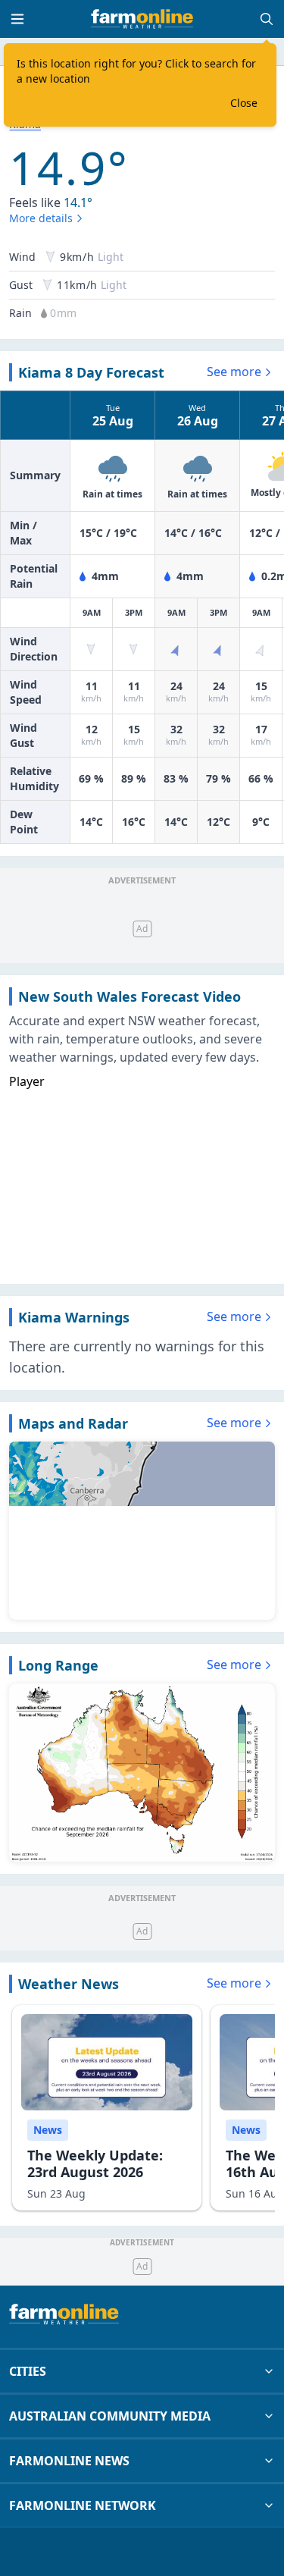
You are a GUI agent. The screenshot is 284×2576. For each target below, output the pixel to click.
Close (244, 103)
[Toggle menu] (17, 19)
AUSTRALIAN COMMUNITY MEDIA (110, 2416)
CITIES (28, 2371)
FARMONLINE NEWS (69, 2461)
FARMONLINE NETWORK (83, 2505)
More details (41, 218)
